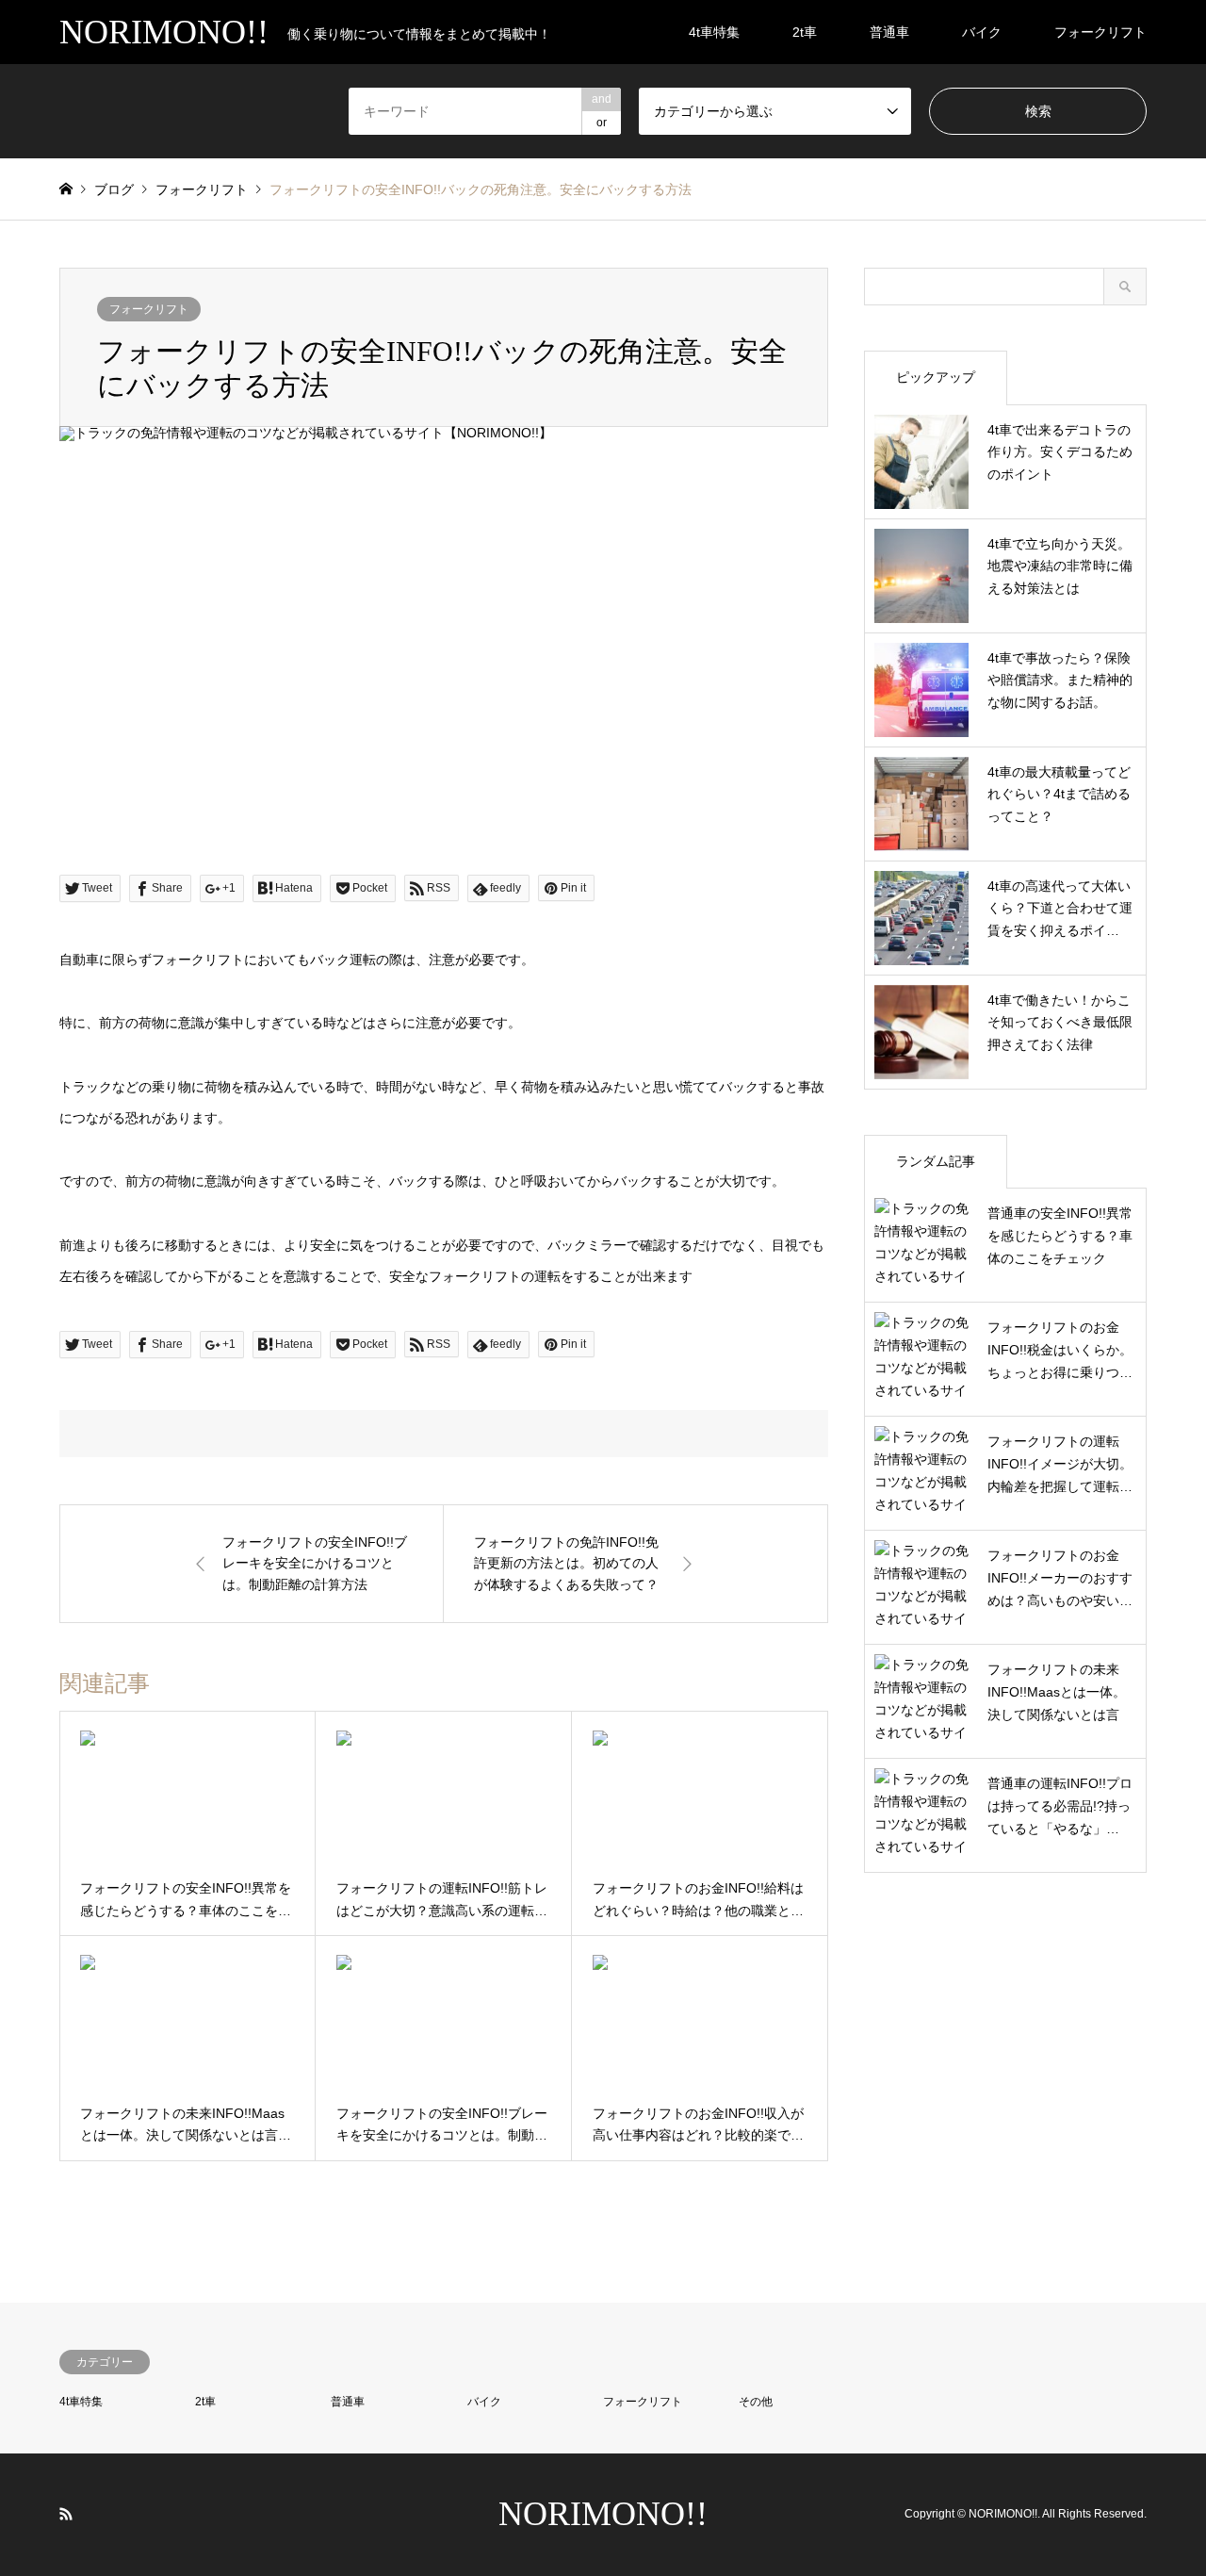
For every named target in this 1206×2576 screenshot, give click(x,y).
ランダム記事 (936, 1161)
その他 (756, 2402)
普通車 (889, 32)
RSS (66, 2514)
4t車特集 (714, 32)
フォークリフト (1100, 32)
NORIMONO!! (603, 2514)
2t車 (805, 32)
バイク (982, 32)
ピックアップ (936, 377)
